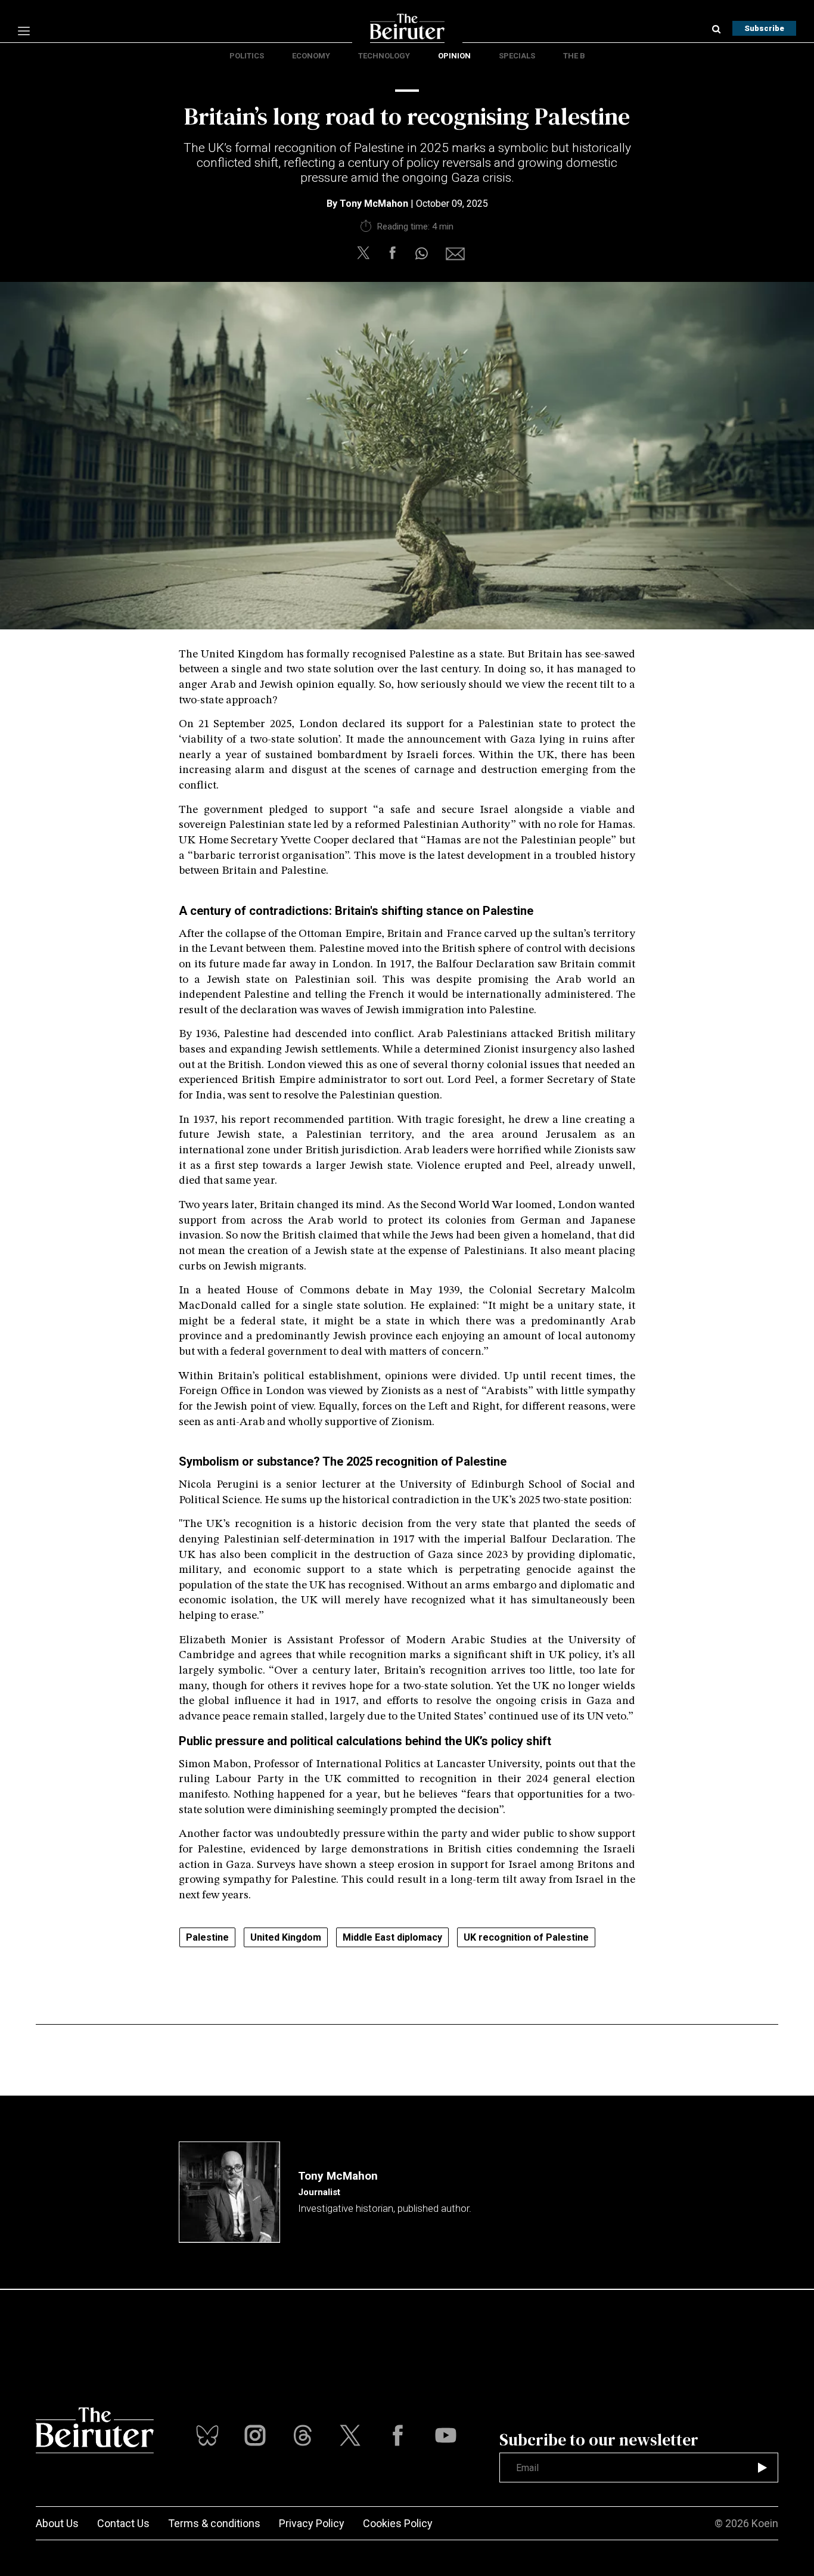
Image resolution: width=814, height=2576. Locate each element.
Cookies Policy (398, 2523)
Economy (311, 56)
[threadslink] (446, 2435)
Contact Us (123, 2523)
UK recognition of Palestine (526, 1937)
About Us (57, 2523)
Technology (384, 56)
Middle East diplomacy (392, 1937)
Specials (517, 56)
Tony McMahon (374, 204)
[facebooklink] (398, 2435)
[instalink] (255, 2435)
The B (574, 56)
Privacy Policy (312, 2523)
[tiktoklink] (207, 2435)
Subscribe (764, 28)
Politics (247, 56)
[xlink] (350, 2435)
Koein (765, 2523)
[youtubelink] (303, 2435)
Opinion (454, 56)
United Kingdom (286, 1937)
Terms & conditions (214, 2523)
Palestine (207, 1937)
